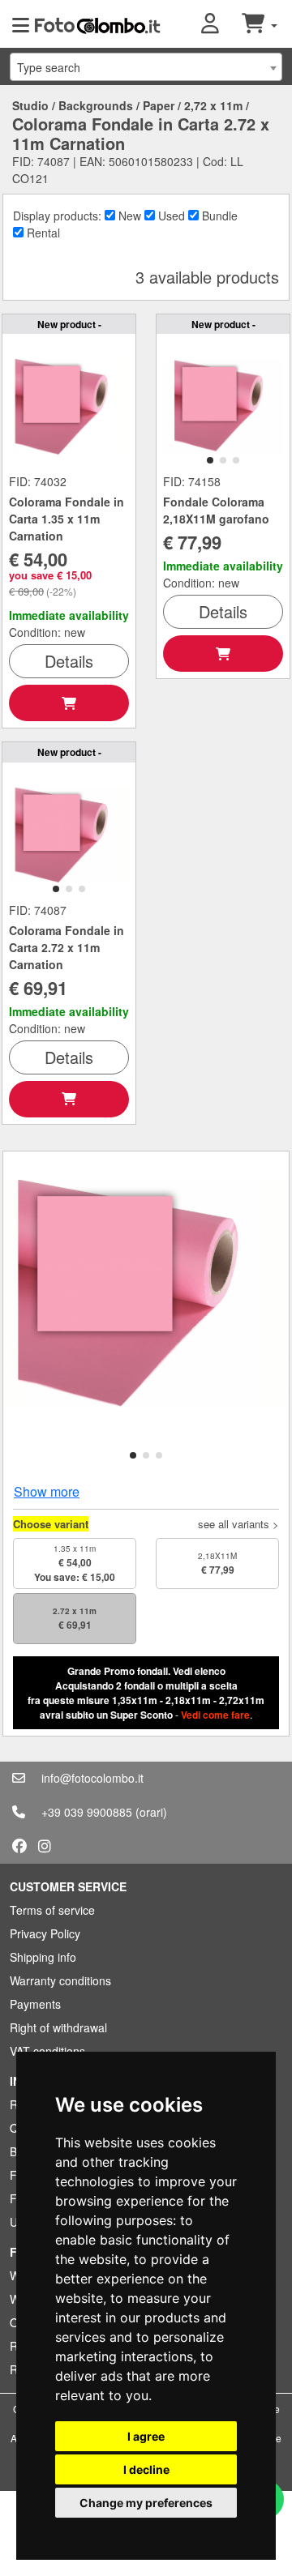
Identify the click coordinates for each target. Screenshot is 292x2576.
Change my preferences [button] (146, 2503)
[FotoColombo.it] (97, 24)
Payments (35, 2004)
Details (69, 661)
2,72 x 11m (213, 105)
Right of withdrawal (58, 2027)
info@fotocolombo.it (92, 1778)
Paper (159, 105)
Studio (30, 105)
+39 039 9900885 (87, 1812)
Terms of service (52, 1910)
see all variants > (238, 1524)
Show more (47, 1491)
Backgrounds (96, 105)
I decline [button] (146, 2469)
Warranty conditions (60, 1980)
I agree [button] (146, 2436)
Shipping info (43, 1957)
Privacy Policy (45, 1933)
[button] (221, 24)
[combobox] (146, 67)
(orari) (151, 1812)
